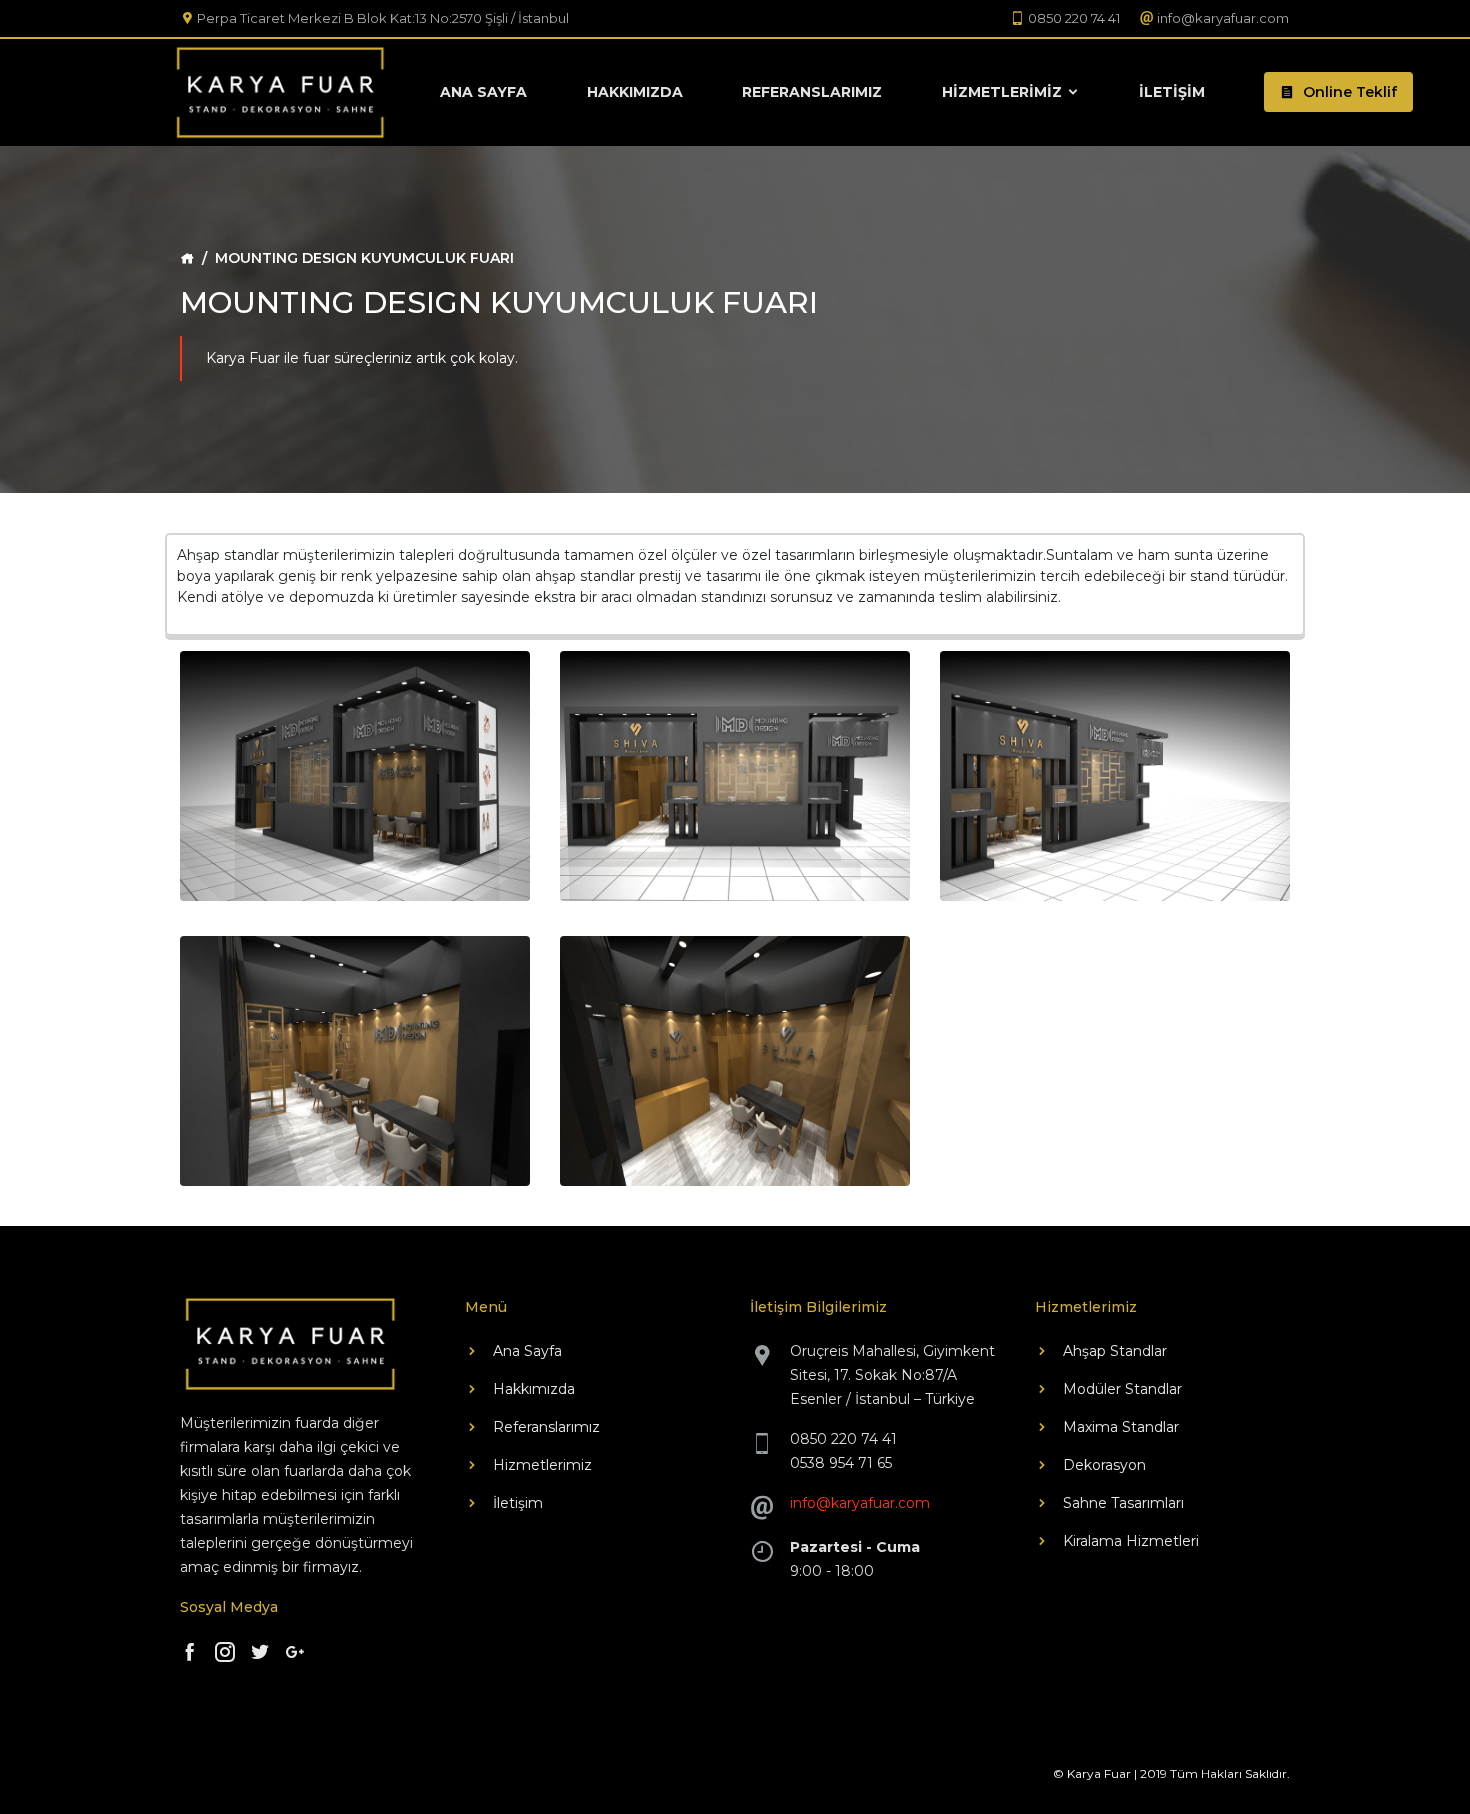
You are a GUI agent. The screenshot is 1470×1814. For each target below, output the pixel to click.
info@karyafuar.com (860, 1503)
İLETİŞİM (1172, 92)
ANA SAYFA (483, 92)
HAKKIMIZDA (635, 92)
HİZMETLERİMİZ (1004, 92)
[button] (1338, 92)
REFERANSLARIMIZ (812, 92)
